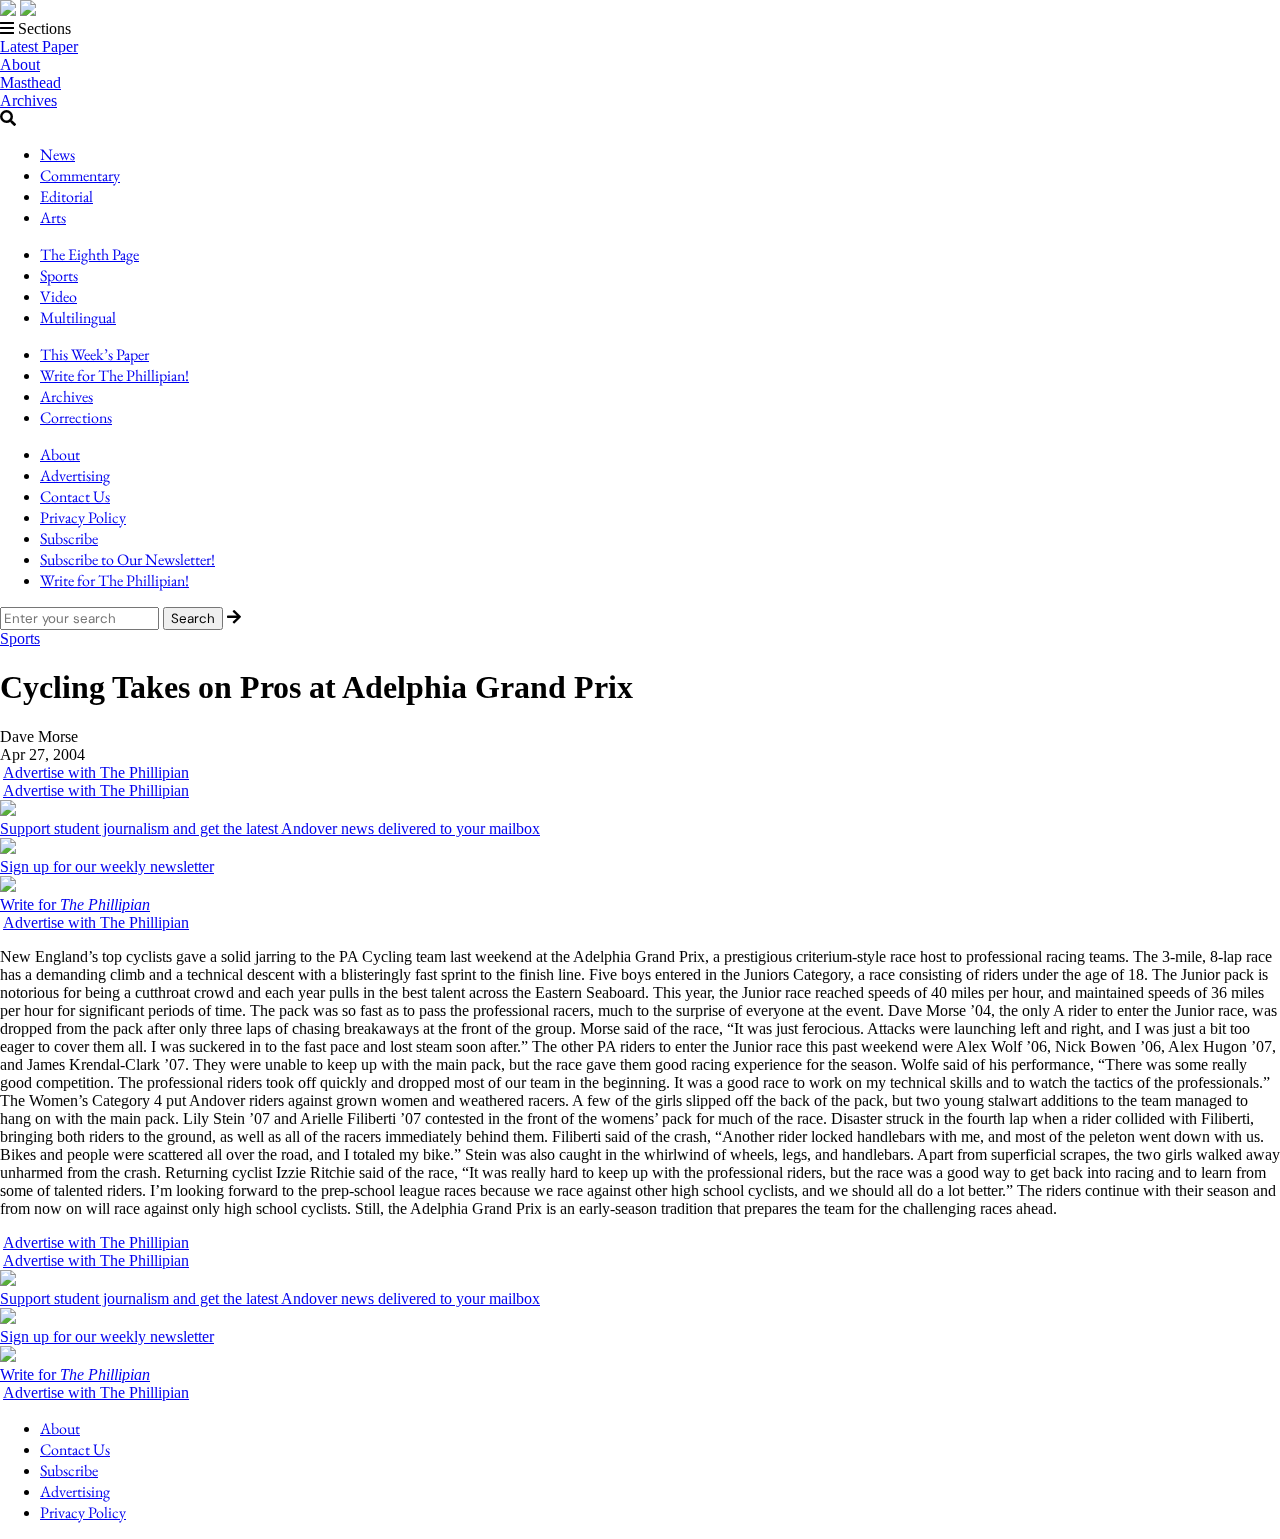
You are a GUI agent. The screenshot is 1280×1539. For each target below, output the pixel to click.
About (20, 64)
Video (58, 296)
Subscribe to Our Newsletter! (127, 559)
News (57, 154)
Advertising (75, 475)
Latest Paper (39, 46)
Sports (59, 275)
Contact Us (75, 496)
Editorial (66, 196)
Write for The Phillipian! (114, 375)
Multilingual (78, 317)
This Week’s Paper (94, 354)
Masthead (30, 82)
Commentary (80, 175)
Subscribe (69, 538)
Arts (53, 217)
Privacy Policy (83, 517)
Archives (28, 100)
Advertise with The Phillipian (96, 772)
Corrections (76, 417)
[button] (640, 29)
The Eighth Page (89, 254)
